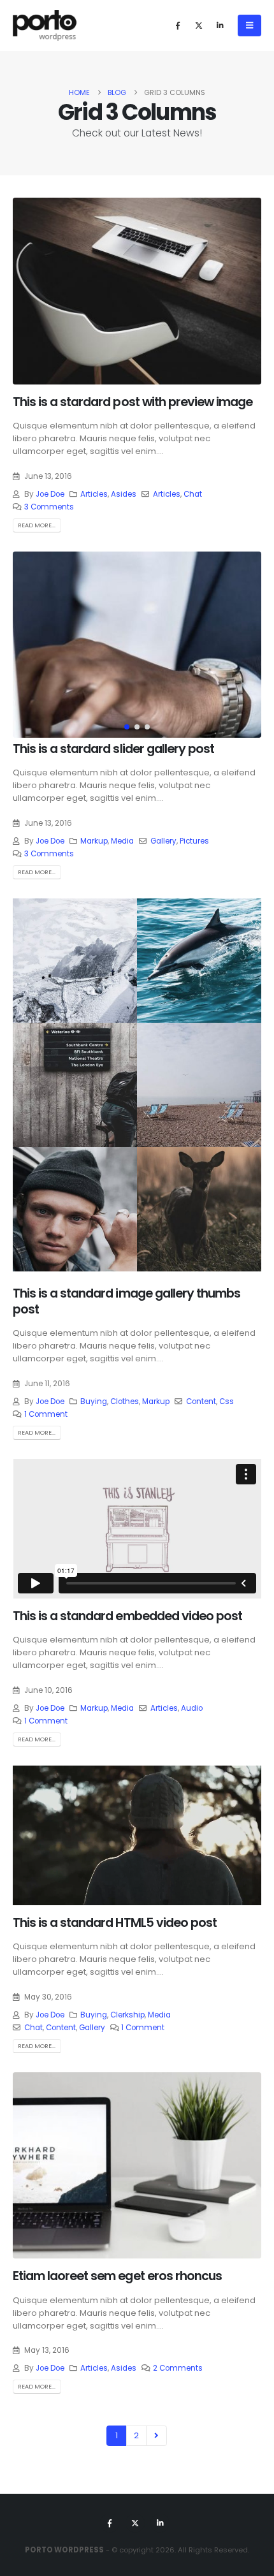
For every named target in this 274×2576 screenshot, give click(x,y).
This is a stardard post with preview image (133, 402)
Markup (94, 841)
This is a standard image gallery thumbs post (126, 1301)
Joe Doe (50, 494)
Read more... (37, 525)
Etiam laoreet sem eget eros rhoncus (117, 2276)
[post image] (137, 291)
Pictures (194, 841)
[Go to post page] (75, 961)
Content (201, 1401)
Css (227, 1401)
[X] (199, 26)
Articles (94, 494)
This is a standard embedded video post (127, 1616)
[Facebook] (178, 26)
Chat (193, 494)
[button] (29, 645)
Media (122, 841)
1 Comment (46, 1414)
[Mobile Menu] (249, 26)
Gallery (163, 841)
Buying (94, 1401)
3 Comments (49, 507)
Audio (192, 1708)
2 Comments (178, 2368)
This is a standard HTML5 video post (115, 1923)
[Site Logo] (45, 26)
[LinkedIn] (220, 26)
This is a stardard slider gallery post (113, 749)
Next (156, 2436)
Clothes (125, 1401)
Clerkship (127, 2015)
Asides (124, 494)
